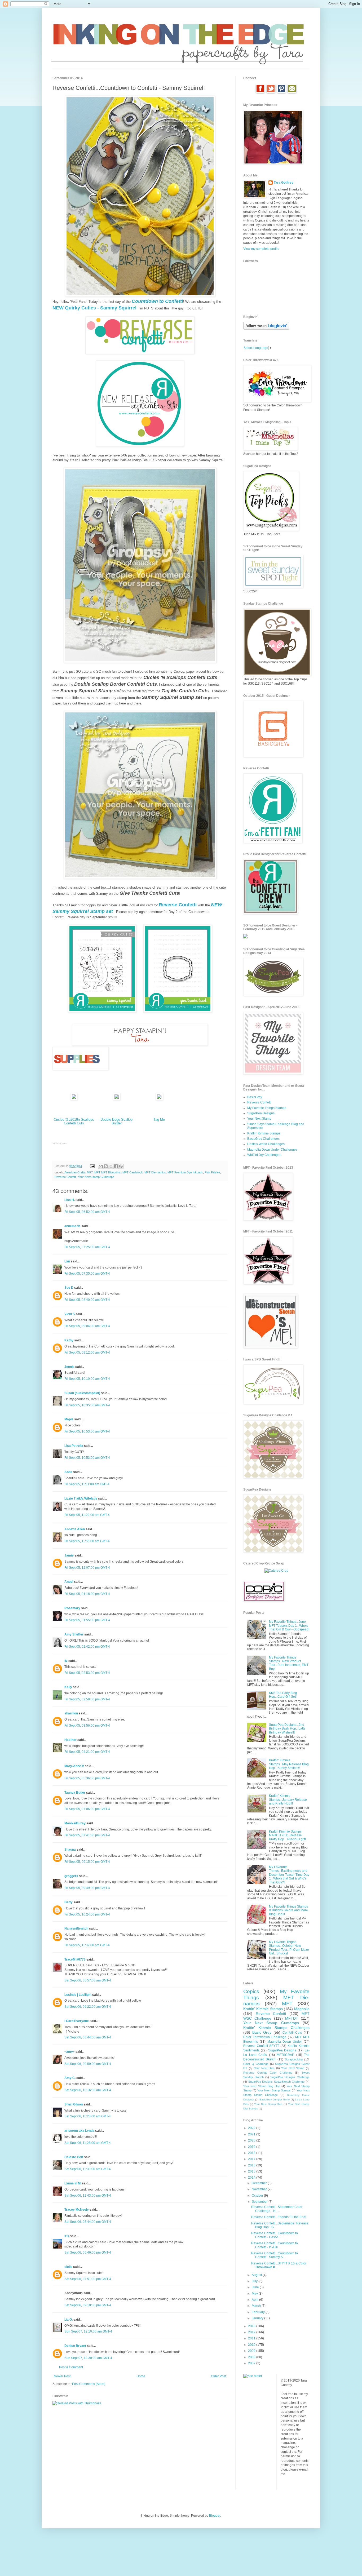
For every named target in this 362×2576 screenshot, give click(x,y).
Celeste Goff (74, 2157)
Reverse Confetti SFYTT (261, 2046)
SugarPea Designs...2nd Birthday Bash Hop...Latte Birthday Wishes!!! (287, 1729)
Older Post (218, 2376)
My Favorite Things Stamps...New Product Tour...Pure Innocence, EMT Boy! (289, 1663)
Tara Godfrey (284, 183)
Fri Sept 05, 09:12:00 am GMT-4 (87, 1353)
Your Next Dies (264, 2068)
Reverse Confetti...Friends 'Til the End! (279, 2217)
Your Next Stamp (259, 1119)
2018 (252, 2153)
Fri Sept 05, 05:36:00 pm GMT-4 (87, 1778)
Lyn (67, 1261)
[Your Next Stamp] (245, 937)
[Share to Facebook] (116, 1166)
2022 (252, 2128)
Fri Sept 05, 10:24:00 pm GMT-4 (87, 1914)
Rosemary (72, 1608)
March (257, 2306)
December (260, 2183)
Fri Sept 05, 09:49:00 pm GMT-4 (87, 1888)
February (259, 2312)
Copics (251, 1991)
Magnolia (302, 2009)
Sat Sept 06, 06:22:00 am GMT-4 (88, 2007)
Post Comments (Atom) (89, 2384)
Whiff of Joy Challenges (264, 1155)
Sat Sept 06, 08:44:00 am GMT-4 (88, 2037)
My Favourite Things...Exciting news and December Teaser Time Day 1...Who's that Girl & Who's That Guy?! (289, 1875)
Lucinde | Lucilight (78, 1995)
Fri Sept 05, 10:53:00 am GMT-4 (87, 1431)
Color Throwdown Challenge (265, 2037)
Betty (69, 1902)
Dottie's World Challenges (266, 1144)
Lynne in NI (73, 2183)
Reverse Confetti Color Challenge (268, 2073)
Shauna (70, 1850)
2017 (252, 2159)
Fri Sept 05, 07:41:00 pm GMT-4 (87, 1835)
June (256, 2287)
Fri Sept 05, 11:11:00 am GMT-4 (87, 1484)
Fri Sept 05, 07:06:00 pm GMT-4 (87, 1809)
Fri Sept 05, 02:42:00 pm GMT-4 (87, 1647)
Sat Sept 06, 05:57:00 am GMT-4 (88, 1980)
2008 (252, 2357)
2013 (252, 2326)
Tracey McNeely (77, 2210)
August (257, 2275)
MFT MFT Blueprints (108, 1172)
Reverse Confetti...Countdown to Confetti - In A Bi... (275, 2245)
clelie (68, 2267)
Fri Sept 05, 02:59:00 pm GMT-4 (87, 1699)
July (255, 2281)
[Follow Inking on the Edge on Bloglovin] (266, 329)
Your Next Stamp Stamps (274, 2090)
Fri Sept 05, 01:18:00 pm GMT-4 (87, 1594)
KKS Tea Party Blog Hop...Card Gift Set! (283, 1695)
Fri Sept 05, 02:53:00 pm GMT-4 (87, 1673)
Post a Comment (71, 2367)
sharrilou (71, 1713)
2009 (252, 2351)
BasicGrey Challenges (263, 1139)
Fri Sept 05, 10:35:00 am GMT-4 (87, 1405)
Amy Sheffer (74, 1634)
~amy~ (70, 2052)
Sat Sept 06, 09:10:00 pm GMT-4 (88, 2305)
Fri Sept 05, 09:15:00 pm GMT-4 (87, 1862)
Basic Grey (262, 2032)
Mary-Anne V (74, 1766)
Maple (69, 1419)
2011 (252, 2338)
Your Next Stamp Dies (268, 2104)
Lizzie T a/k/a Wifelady (81, 1498)
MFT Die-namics (155, 1172)
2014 (252, 2178)
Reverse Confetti (65, 1177)
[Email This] (101, 1166)
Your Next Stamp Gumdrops (96, 1177)
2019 (252, 2147)
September (260, 2202)
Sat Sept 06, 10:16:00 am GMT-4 (88, 2090)
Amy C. (70, 2078)
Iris (67, 2236)
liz (66, 1661)
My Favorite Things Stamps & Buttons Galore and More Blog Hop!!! (288, 1910)
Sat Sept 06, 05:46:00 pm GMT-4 (88, 2253)
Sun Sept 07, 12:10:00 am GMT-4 (88, 2331)
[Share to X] (111, 1166)
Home (141, 2376)
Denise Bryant (75, 2346)
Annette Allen (75, 1529)
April (255, 2300)
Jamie (69, 1555)
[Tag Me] (159, 1099)
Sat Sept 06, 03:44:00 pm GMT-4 (88, 2222)
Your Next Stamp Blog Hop (262, 2086)
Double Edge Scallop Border (116, 1121)
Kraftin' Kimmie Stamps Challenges (276, 2028)
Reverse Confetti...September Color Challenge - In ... (277, 2209)
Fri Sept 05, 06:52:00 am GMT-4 (87, 1212)
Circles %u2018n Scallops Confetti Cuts (74, 1121)
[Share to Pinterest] (121, 1166)
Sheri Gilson (74, 2104)
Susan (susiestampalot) (82, 1393)
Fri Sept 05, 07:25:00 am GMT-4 (87, 1247)
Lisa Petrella (74, 1446)
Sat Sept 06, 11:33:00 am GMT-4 (88, 2169)
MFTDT (292, 2018)
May (255, 2294)
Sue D (69, 1288)
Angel (69, 1582)
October (258, 2196)
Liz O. (69, 2320)
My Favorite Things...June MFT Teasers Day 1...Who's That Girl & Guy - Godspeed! (289, 1626)
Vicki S (70, 1314)
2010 (252, 2345)
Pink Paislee (212, 1172)
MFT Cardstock (133, 1172)
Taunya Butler (75, 1793)
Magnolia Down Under (285, 2042)
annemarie (72, 1226)
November (260, 2189)
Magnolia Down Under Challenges (272, 1150)
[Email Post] (92, 1166)
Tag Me (159, 1119)
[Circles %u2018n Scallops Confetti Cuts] (74, 1099)
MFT (90, 1172)
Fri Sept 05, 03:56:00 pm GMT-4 (87, 1726)
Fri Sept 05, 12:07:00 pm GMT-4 (87, 1568)
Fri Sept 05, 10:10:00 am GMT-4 (87, 1379)
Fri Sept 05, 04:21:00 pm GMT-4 (87, 1752)
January (258, 2318)
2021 (252, 2134)
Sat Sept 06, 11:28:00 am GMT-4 (88, 2116)
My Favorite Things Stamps (267, 1108)
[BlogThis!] (106, 1166)
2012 (252, 2332)
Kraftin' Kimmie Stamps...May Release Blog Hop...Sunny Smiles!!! (289, 1764)
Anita (68, 1472)
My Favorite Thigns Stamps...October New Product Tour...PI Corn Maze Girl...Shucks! (289, 1948)
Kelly (68, 1687)
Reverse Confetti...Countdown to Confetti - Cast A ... (275, 2235)
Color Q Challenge (256, 2064)
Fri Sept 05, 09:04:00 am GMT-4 (87, 1326)
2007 (252, 2363)
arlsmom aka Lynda (79, 2131)
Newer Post (62, 2376)
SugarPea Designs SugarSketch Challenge (277, 2082)
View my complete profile (261, 249)
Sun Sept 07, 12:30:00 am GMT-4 (88, 2358)
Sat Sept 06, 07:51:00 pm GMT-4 (88, 2279)
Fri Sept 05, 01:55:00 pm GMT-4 (87, 1620)
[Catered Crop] (276, 1571)
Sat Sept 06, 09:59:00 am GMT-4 (88, 2064)
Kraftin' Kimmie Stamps (264, 1133)
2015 (252, 2171)
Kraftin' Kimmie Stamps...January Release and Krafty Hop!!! (288, 1800)
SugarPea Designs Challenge (290, 2077)
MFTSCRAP (285, 2055)
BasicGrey (255, 1097)
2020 (252, 2140)
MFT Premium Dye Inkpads (185, 1172)
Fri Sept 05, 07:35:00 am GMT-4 (87, 1274)
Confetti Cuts (292, 2033)
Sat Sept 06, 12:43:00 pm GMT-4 (88, 2196)
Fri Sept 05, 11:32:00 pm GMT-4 (87, 1945)
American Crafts (75, 1172)
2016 (252, 2165)
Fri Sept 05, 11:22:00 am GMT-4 (87, 1515)
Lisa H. (70, 1200)
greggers (71, 1876)
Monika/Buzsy (75, 1823)
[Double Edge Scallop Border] (117, 1099)
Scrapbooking (294, 2059)
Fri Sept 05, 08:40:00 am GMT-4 (87, 1300)
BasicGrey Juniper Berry (274, 2100)
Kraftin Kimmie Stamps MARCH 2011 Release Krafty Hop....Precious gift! (287, 1835)
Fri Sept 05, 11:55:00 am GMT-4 (87, 1541)
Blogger (215, 2516)
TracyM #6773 (75, 1959)
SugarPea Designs (261, 1113)
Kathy (69, 1340)
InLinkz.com (60, 1143)
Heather (70, 1740)
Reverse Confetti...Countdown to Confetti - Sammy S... (275, 2255)
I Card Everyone (77, 2021)
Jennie (69, 1367)
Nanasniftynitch (76, 1928)
